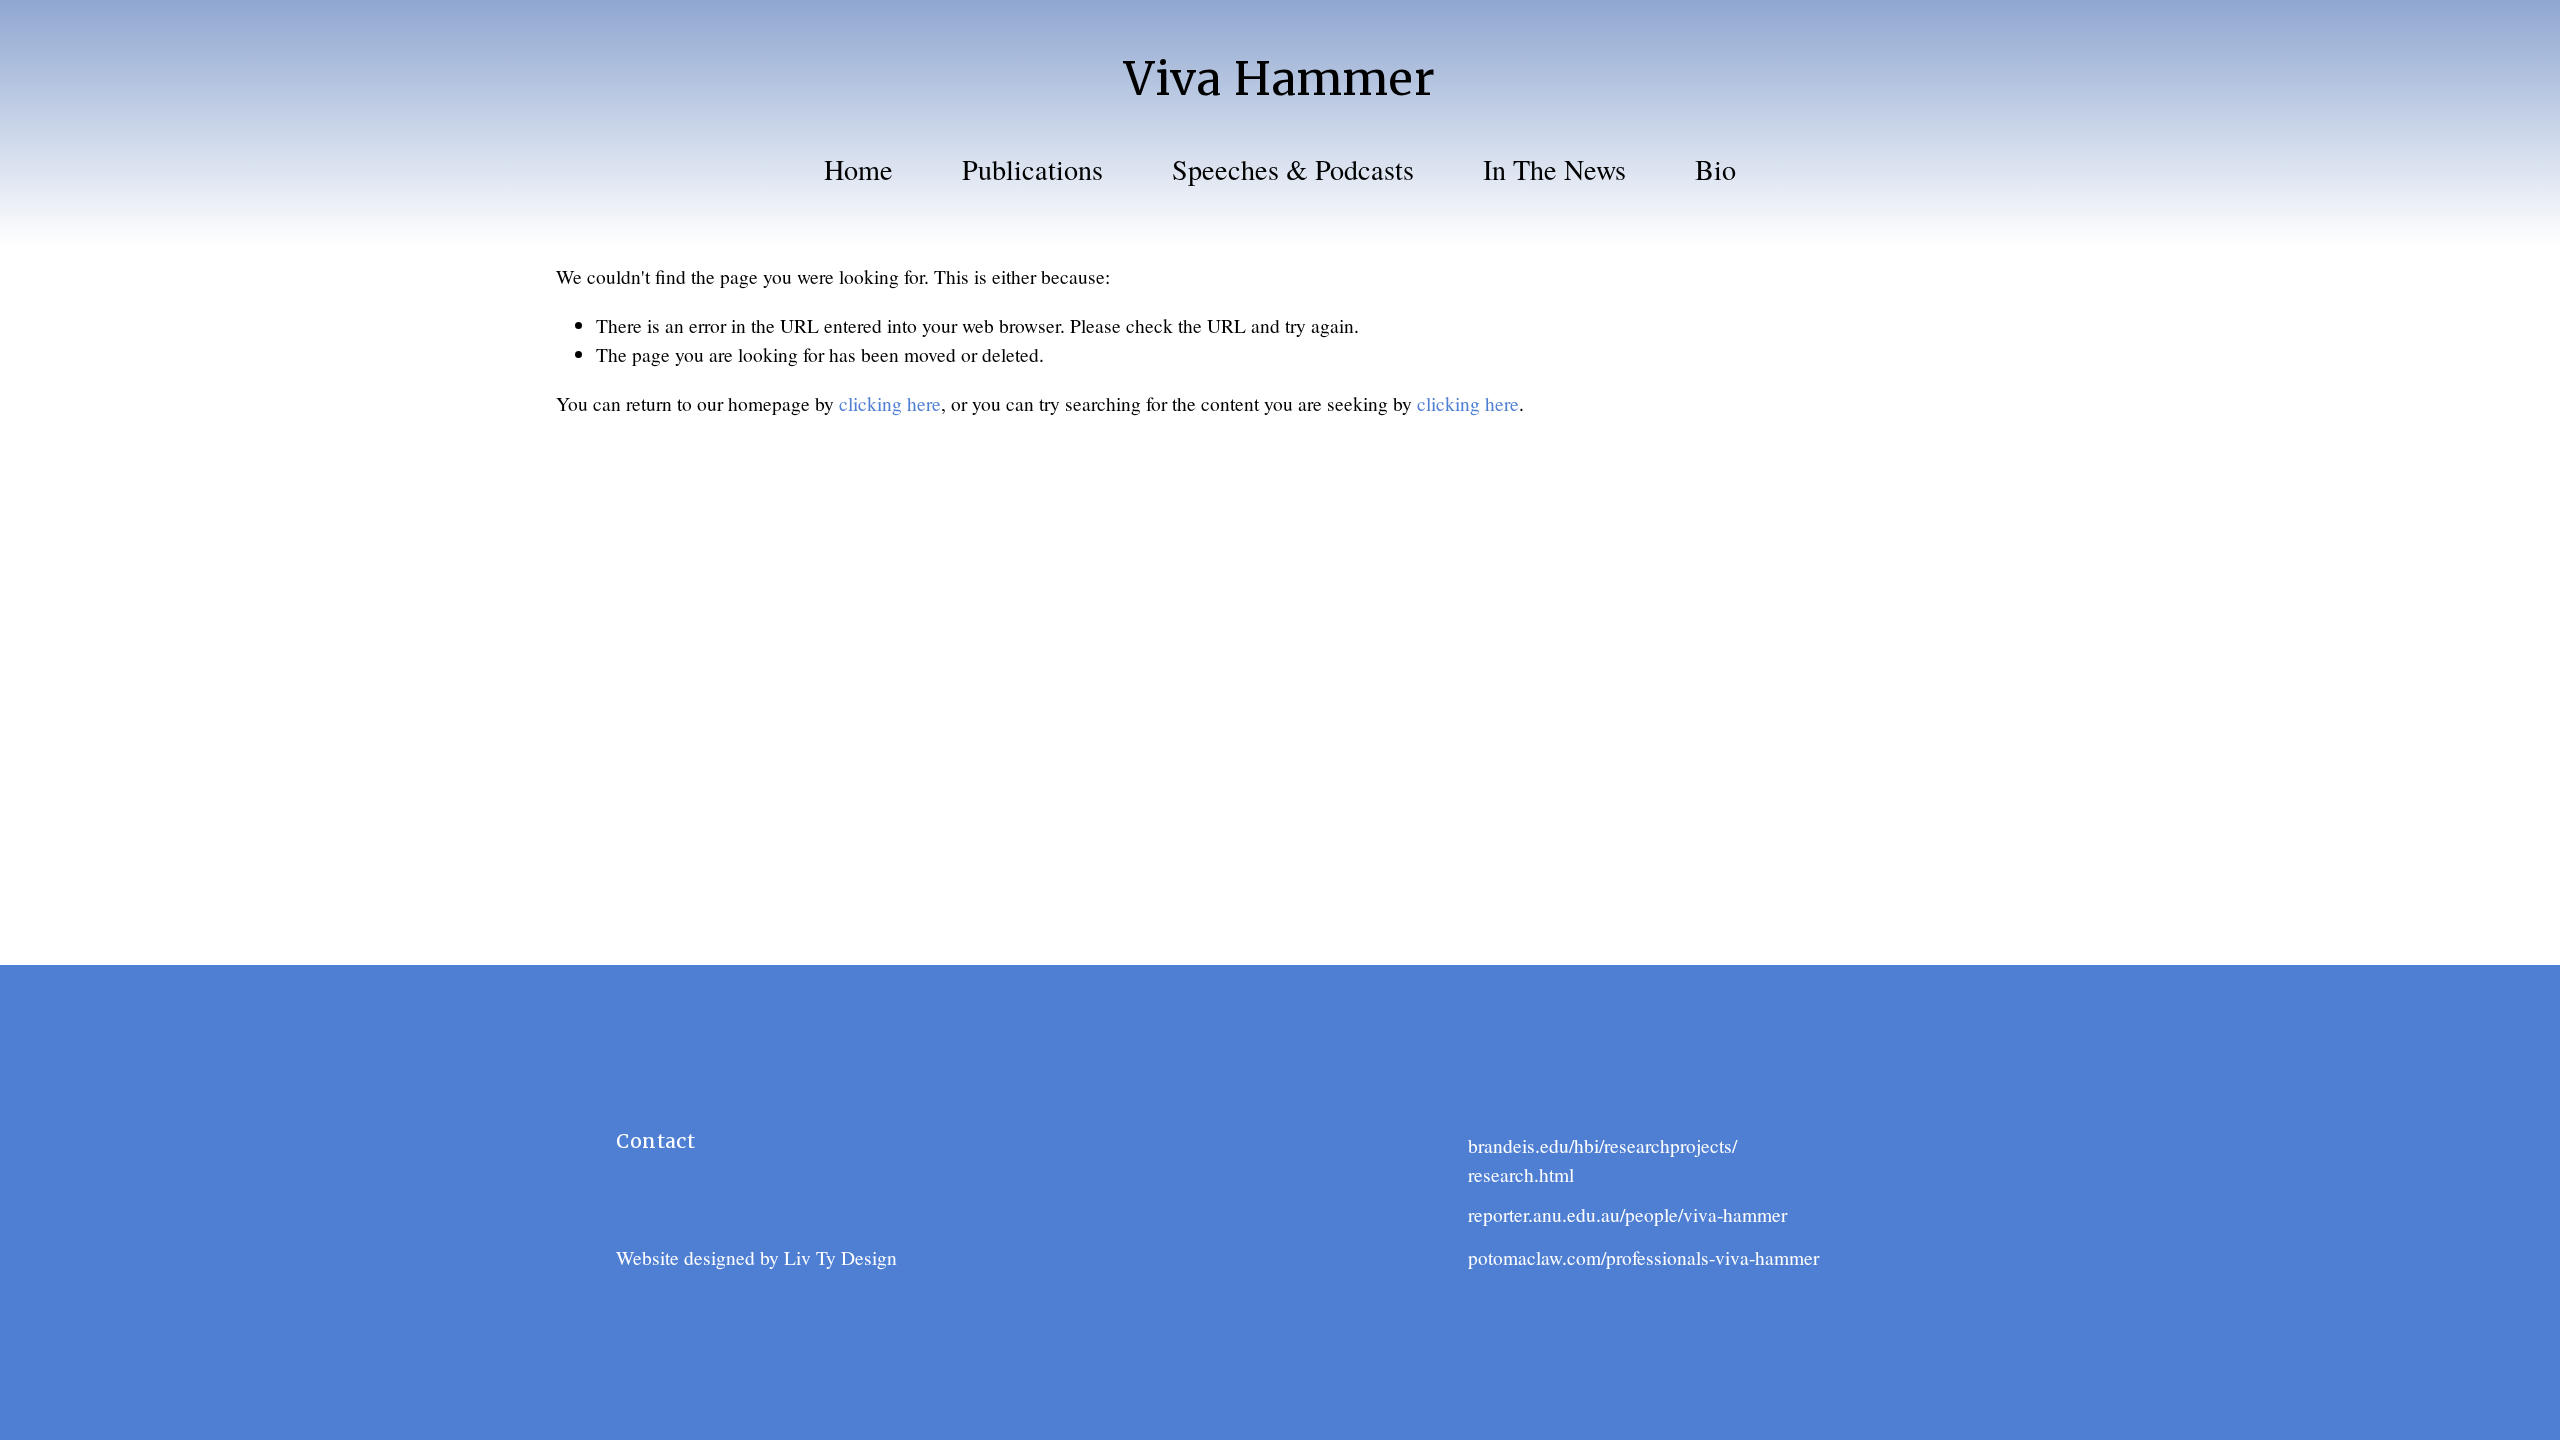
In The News (1554, 169)
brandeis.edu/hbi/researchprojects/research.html (1602, 1159)
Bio (1715, 169)
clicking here (890, 403)
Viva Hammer (1279, 78)
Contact (655, 1141)
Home (858, 169)
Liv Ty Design (840, 1257)
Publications (1032, 169)
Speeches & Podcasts (1293, 169)
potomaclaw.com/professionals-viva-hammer (1643, 1257)
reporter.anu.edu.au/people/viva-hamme (1624, 1214)
